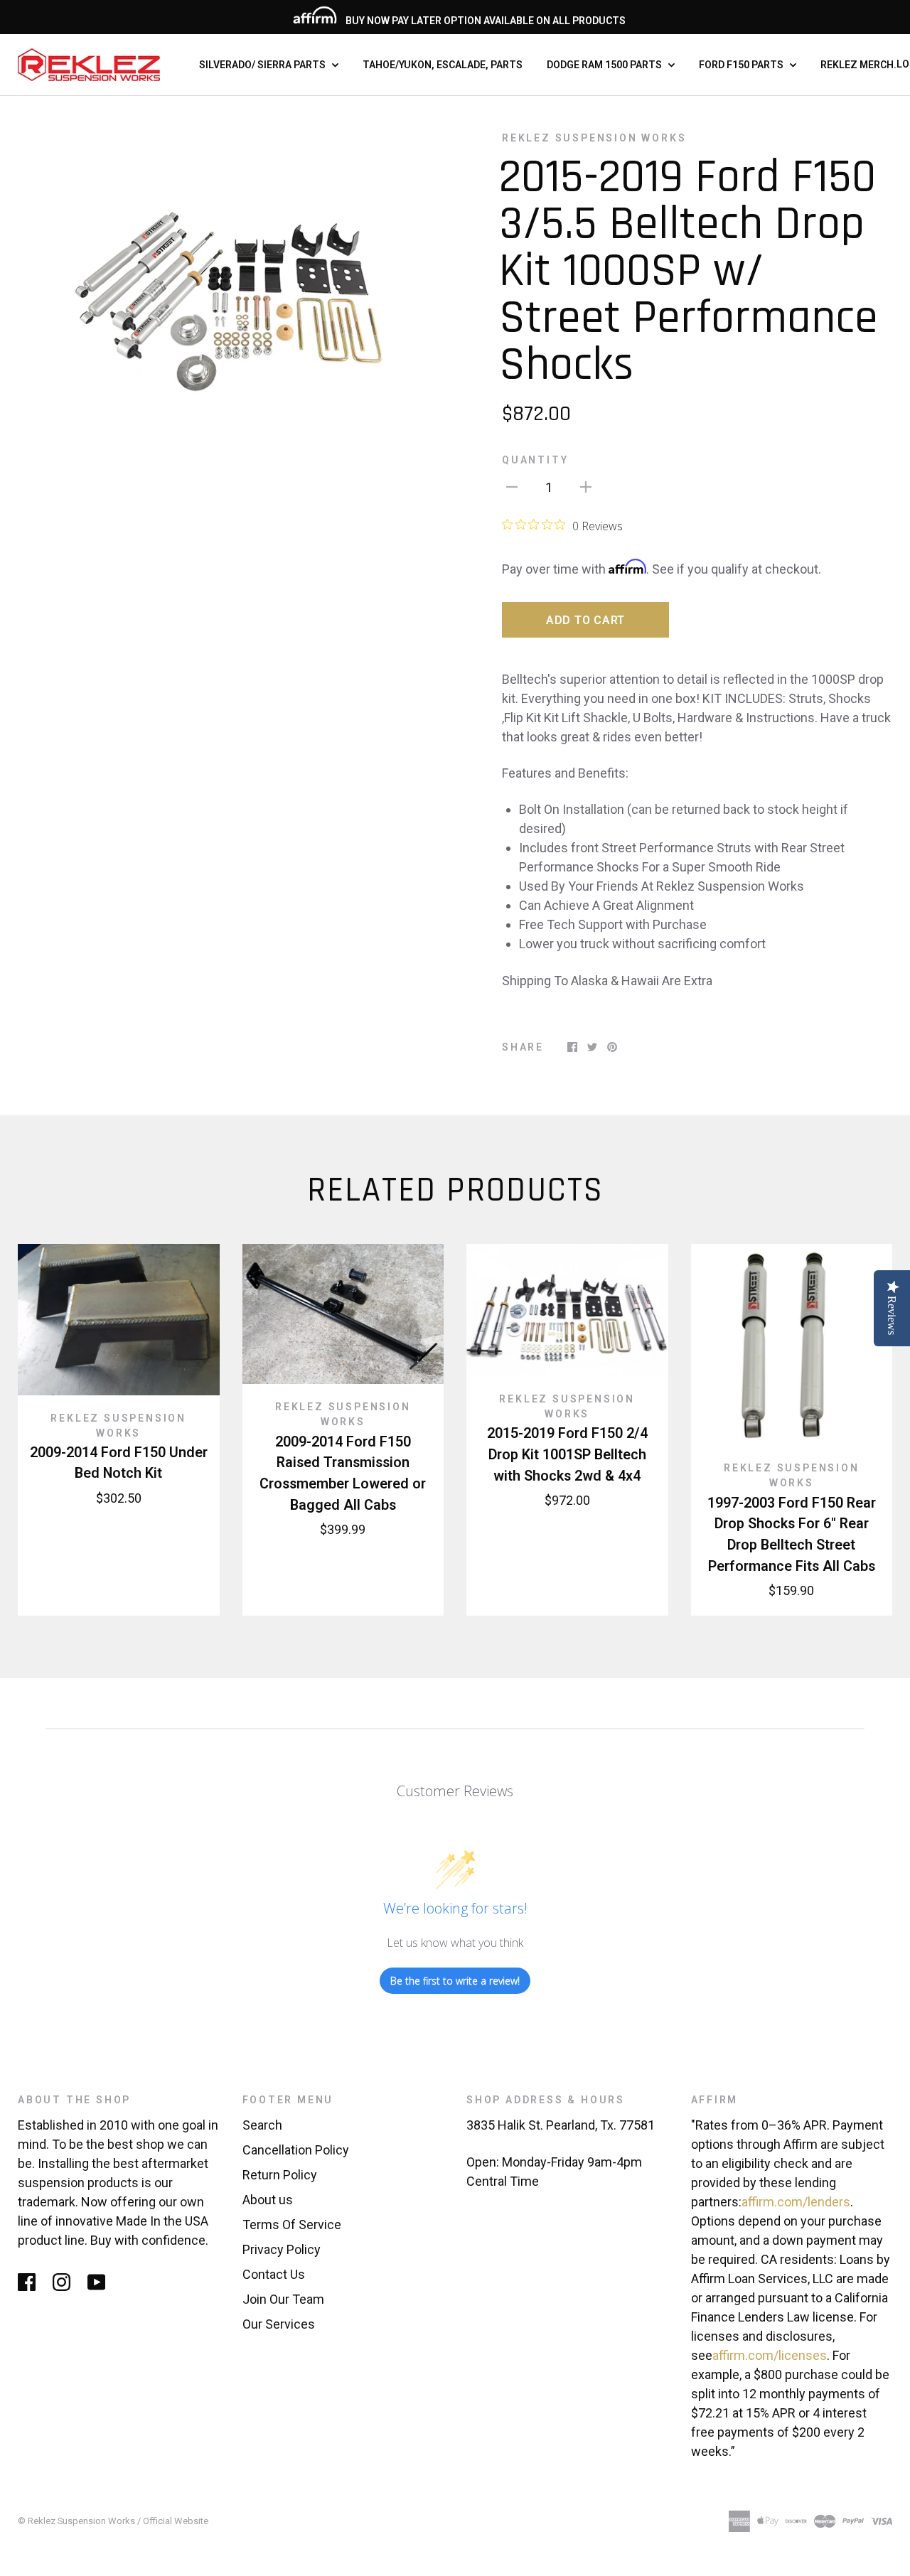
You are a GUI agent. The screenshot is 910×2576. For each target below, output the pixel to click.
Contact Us (274, 2274)
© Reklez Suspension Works (77, 2521)
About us (268, 2200)
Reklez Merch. (858, 65)
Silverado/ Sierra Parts (263, 65)
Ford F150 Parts (742, 65)
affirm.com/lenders (796, 2202)
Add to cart (585, 620)
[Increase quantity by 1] (586, 486)
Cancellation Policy (296, 2150)
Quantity (535, 460)
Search (262, 2125)
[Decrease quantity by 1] (512, 486)
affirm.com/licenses (770, 2355)
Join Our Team (283, 2299)
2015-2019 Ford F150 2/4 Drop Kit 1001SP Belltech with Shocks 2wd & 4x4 (567, 1454)
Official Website (176, 2521)
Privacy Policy (282, 2249)
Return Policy (280, 2175)
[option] (231, 282)
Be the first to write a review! (455, 1981)
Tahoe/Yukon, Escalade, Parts (443, 65)
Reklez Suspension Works (594, 138)
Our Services (279, 2324)
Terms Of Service (292, 2225)
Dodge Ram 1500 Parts (605, 65)
